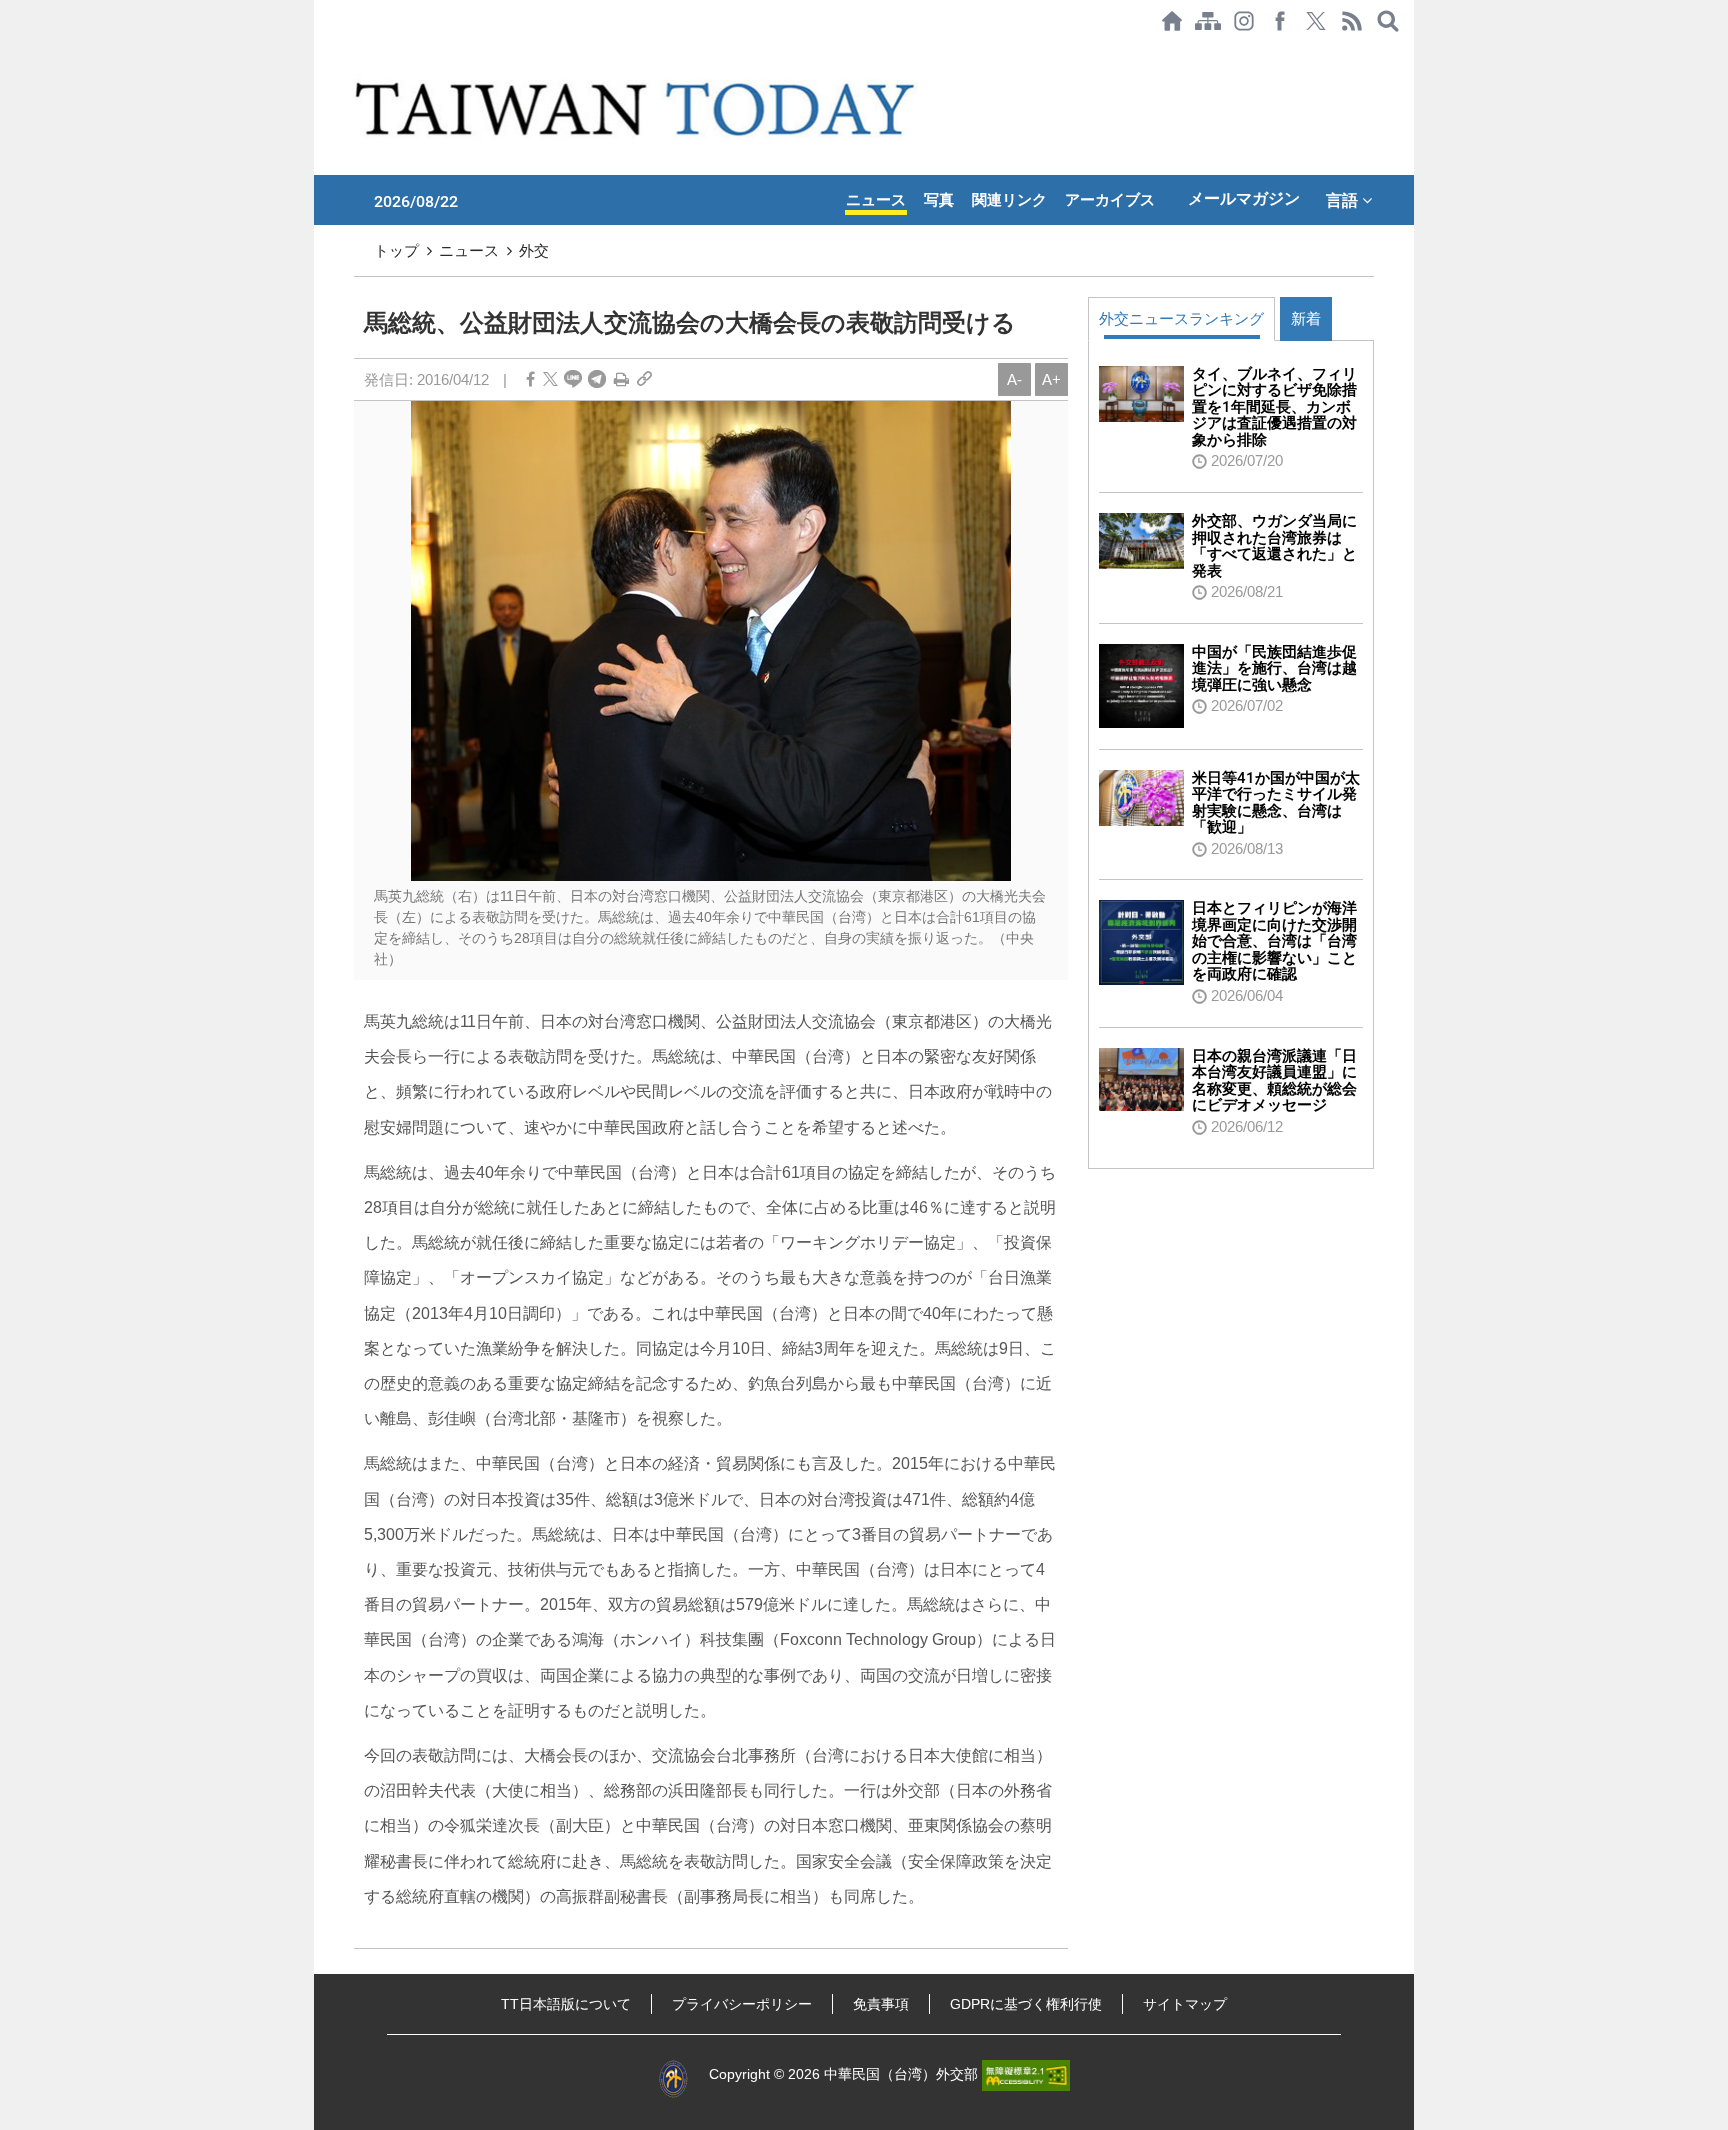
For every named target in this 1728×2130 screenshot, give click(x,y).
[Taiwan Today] (638, 108)
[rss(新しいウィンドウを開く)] (1352, 21)
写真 (939, 200)
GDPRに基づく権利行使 (1026, 2004)
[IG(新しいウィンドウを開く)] (1244, 21)
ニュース (876, 200)
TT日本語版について (566, 2004)
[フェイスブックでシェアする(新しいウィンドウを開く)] (1280, 21)
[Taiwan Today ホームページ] (1172, 21)
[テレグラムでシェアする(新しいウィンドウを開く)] (597, 379)
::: (320, 52)
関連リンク (1009, 200)
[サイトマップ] (1208, 21)
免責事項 (881, 2004)
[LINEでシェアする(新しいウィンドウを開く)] (573, 379)
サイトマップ (1185, 2004)
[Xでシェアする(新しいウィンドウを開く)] (1316, 21)
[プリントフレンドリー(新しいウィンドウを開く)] (621, 379)
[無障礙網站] (1026, 2074)
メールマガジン (1244, 198)
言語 (1344, 200)
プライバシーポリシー (742, 2004)
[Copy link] (644, 379)
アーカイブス (1110, 200)
